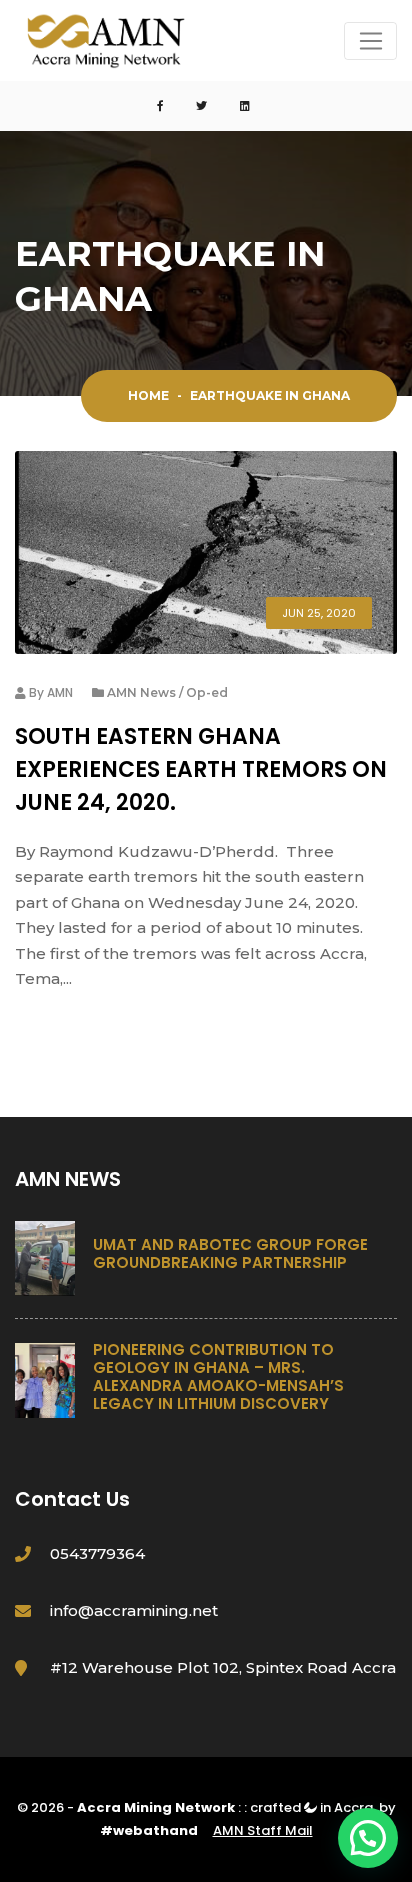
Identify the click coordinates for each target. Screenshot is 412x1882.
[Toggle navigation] (370, 41)
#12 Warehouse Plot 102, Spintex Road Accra (223, 1667)
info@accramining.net (134, 1610)
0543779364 (97, 1553)
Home (148, 395)
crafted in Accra (311, 1807)
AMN (60, 692)
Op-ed (207, 692)
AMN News (141, 692)
